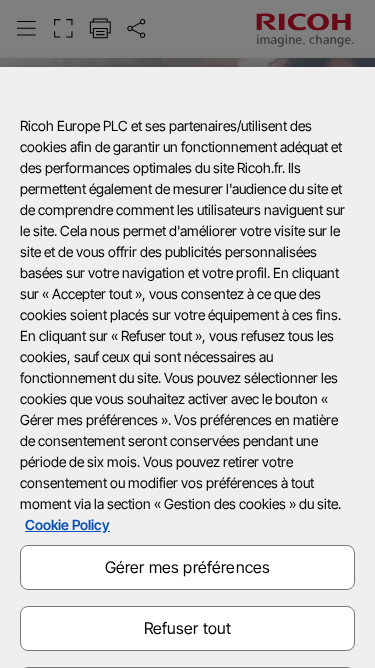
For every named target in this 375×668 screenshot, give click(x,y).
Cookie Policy (67, 524)
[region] (187, 367)
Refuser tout (188, 628)
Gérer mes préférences (187, 567)
